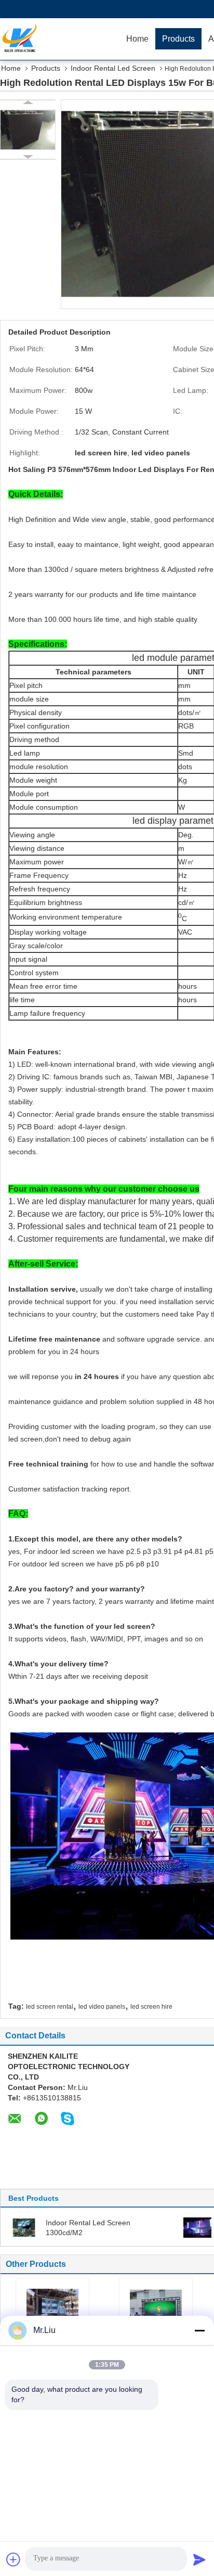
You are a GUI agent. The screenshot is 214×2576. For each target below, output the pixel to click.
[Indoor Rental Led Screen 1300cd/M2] (24, 2227)
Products (178, 39)
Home (137, 39)
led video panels (102, 2007)
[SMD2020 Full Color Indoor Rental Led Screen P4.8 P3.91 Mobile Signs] (156, 2307)
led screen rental (50, 2007)
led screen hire (151, 2007)
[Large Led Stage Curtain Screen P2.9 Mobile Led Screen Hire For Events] (52, 2307)
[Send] (199, 2559)
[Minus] (199, 2330)
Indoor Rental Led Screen (113, 68)
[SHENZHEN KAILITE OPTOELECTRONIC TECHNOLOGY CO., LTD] (60, 39)
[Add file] (14, 2559)
